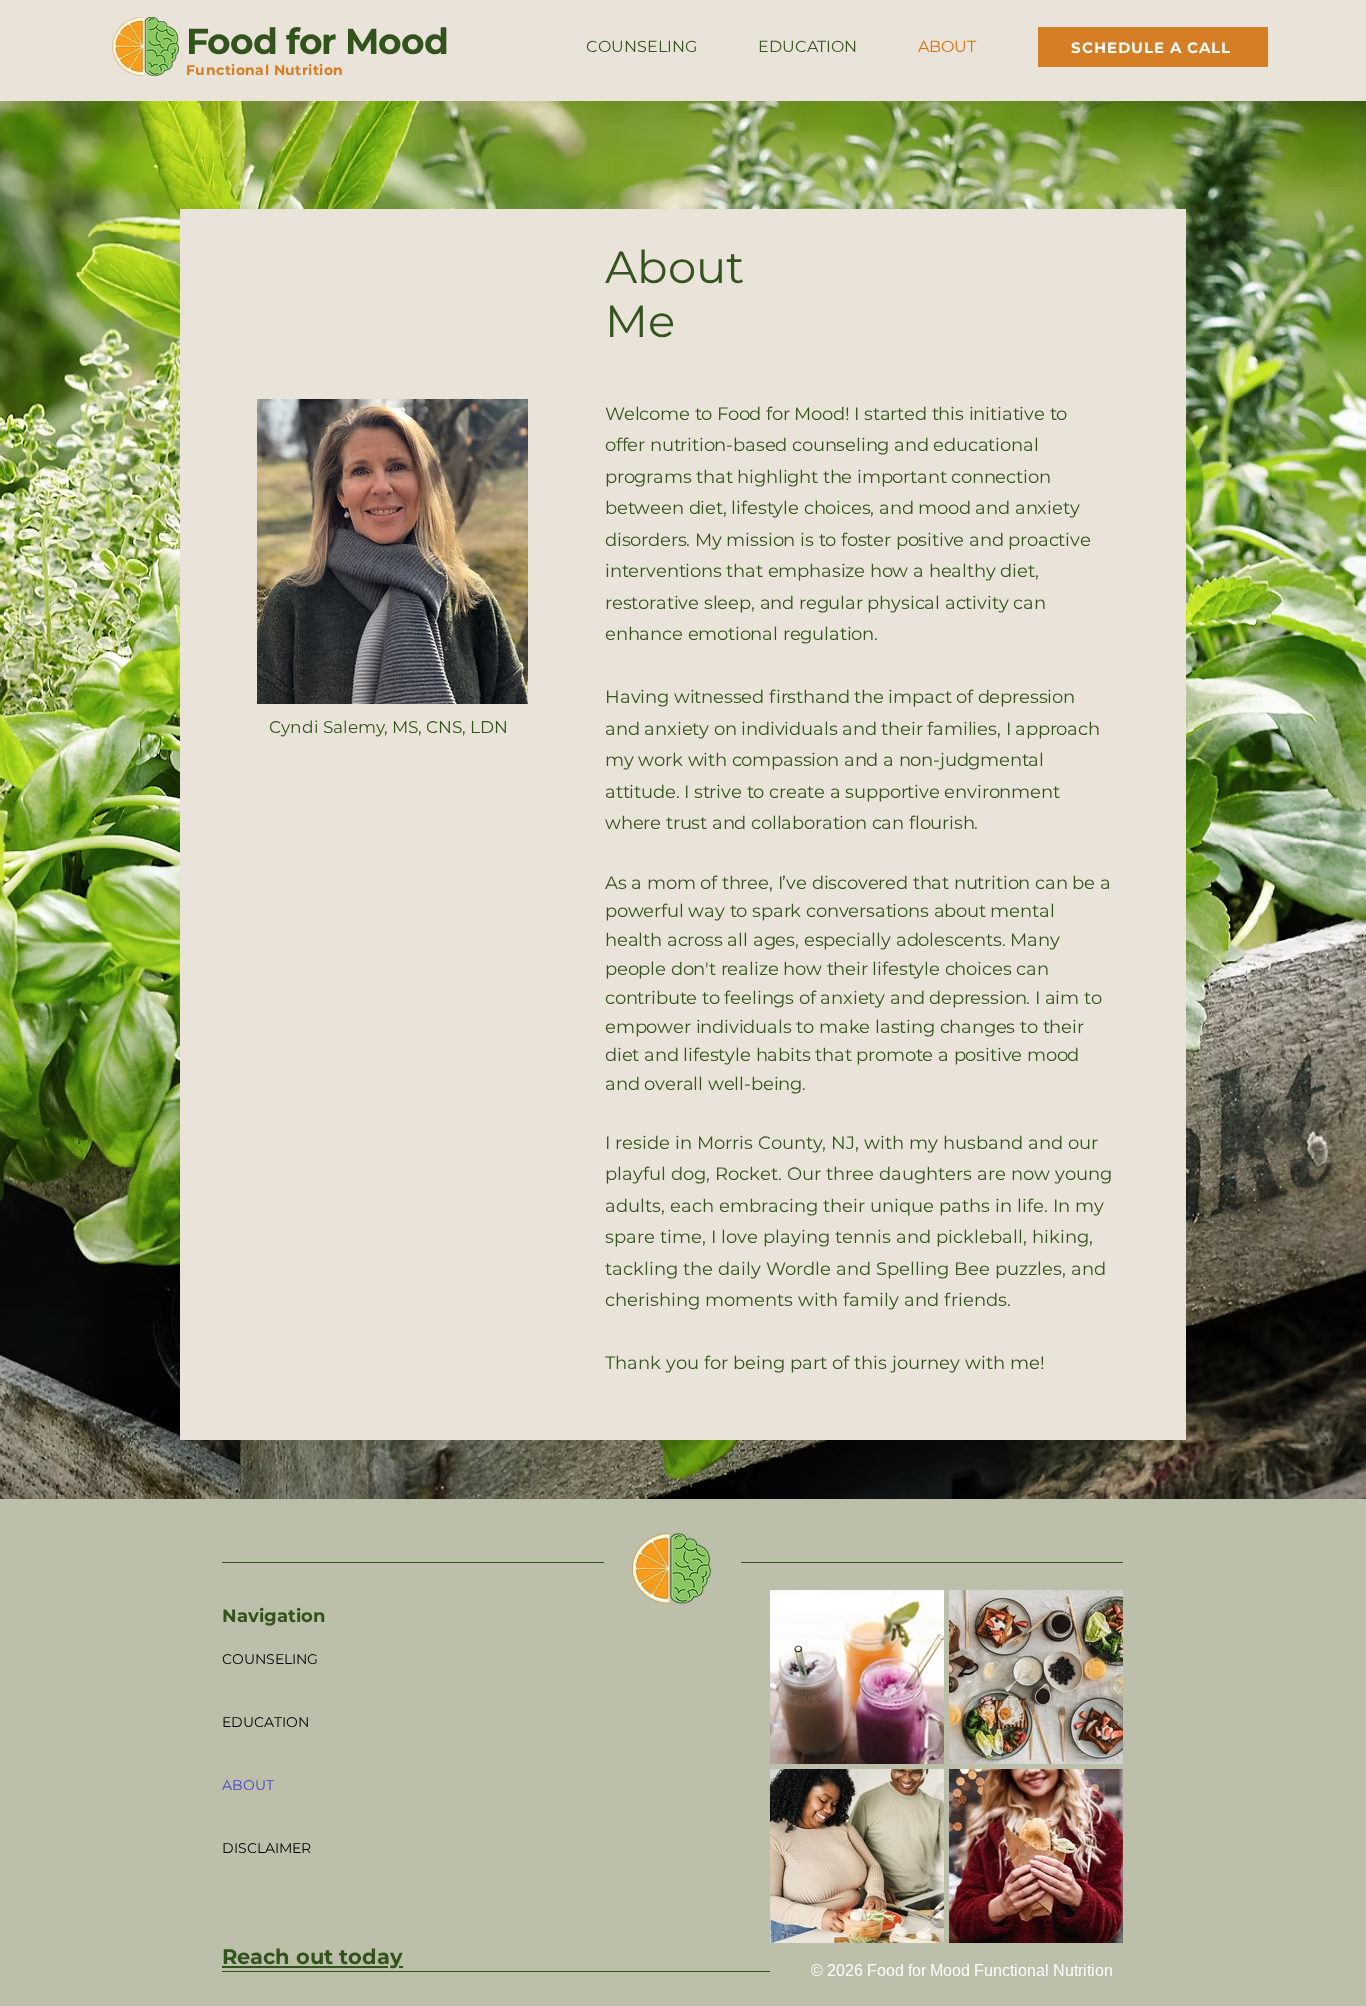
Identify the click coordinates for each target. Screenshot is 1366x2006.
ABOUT (248, 1785)
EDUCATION (265, 1722)
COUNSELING (270, 1659)
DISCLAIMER (266, 1848)
